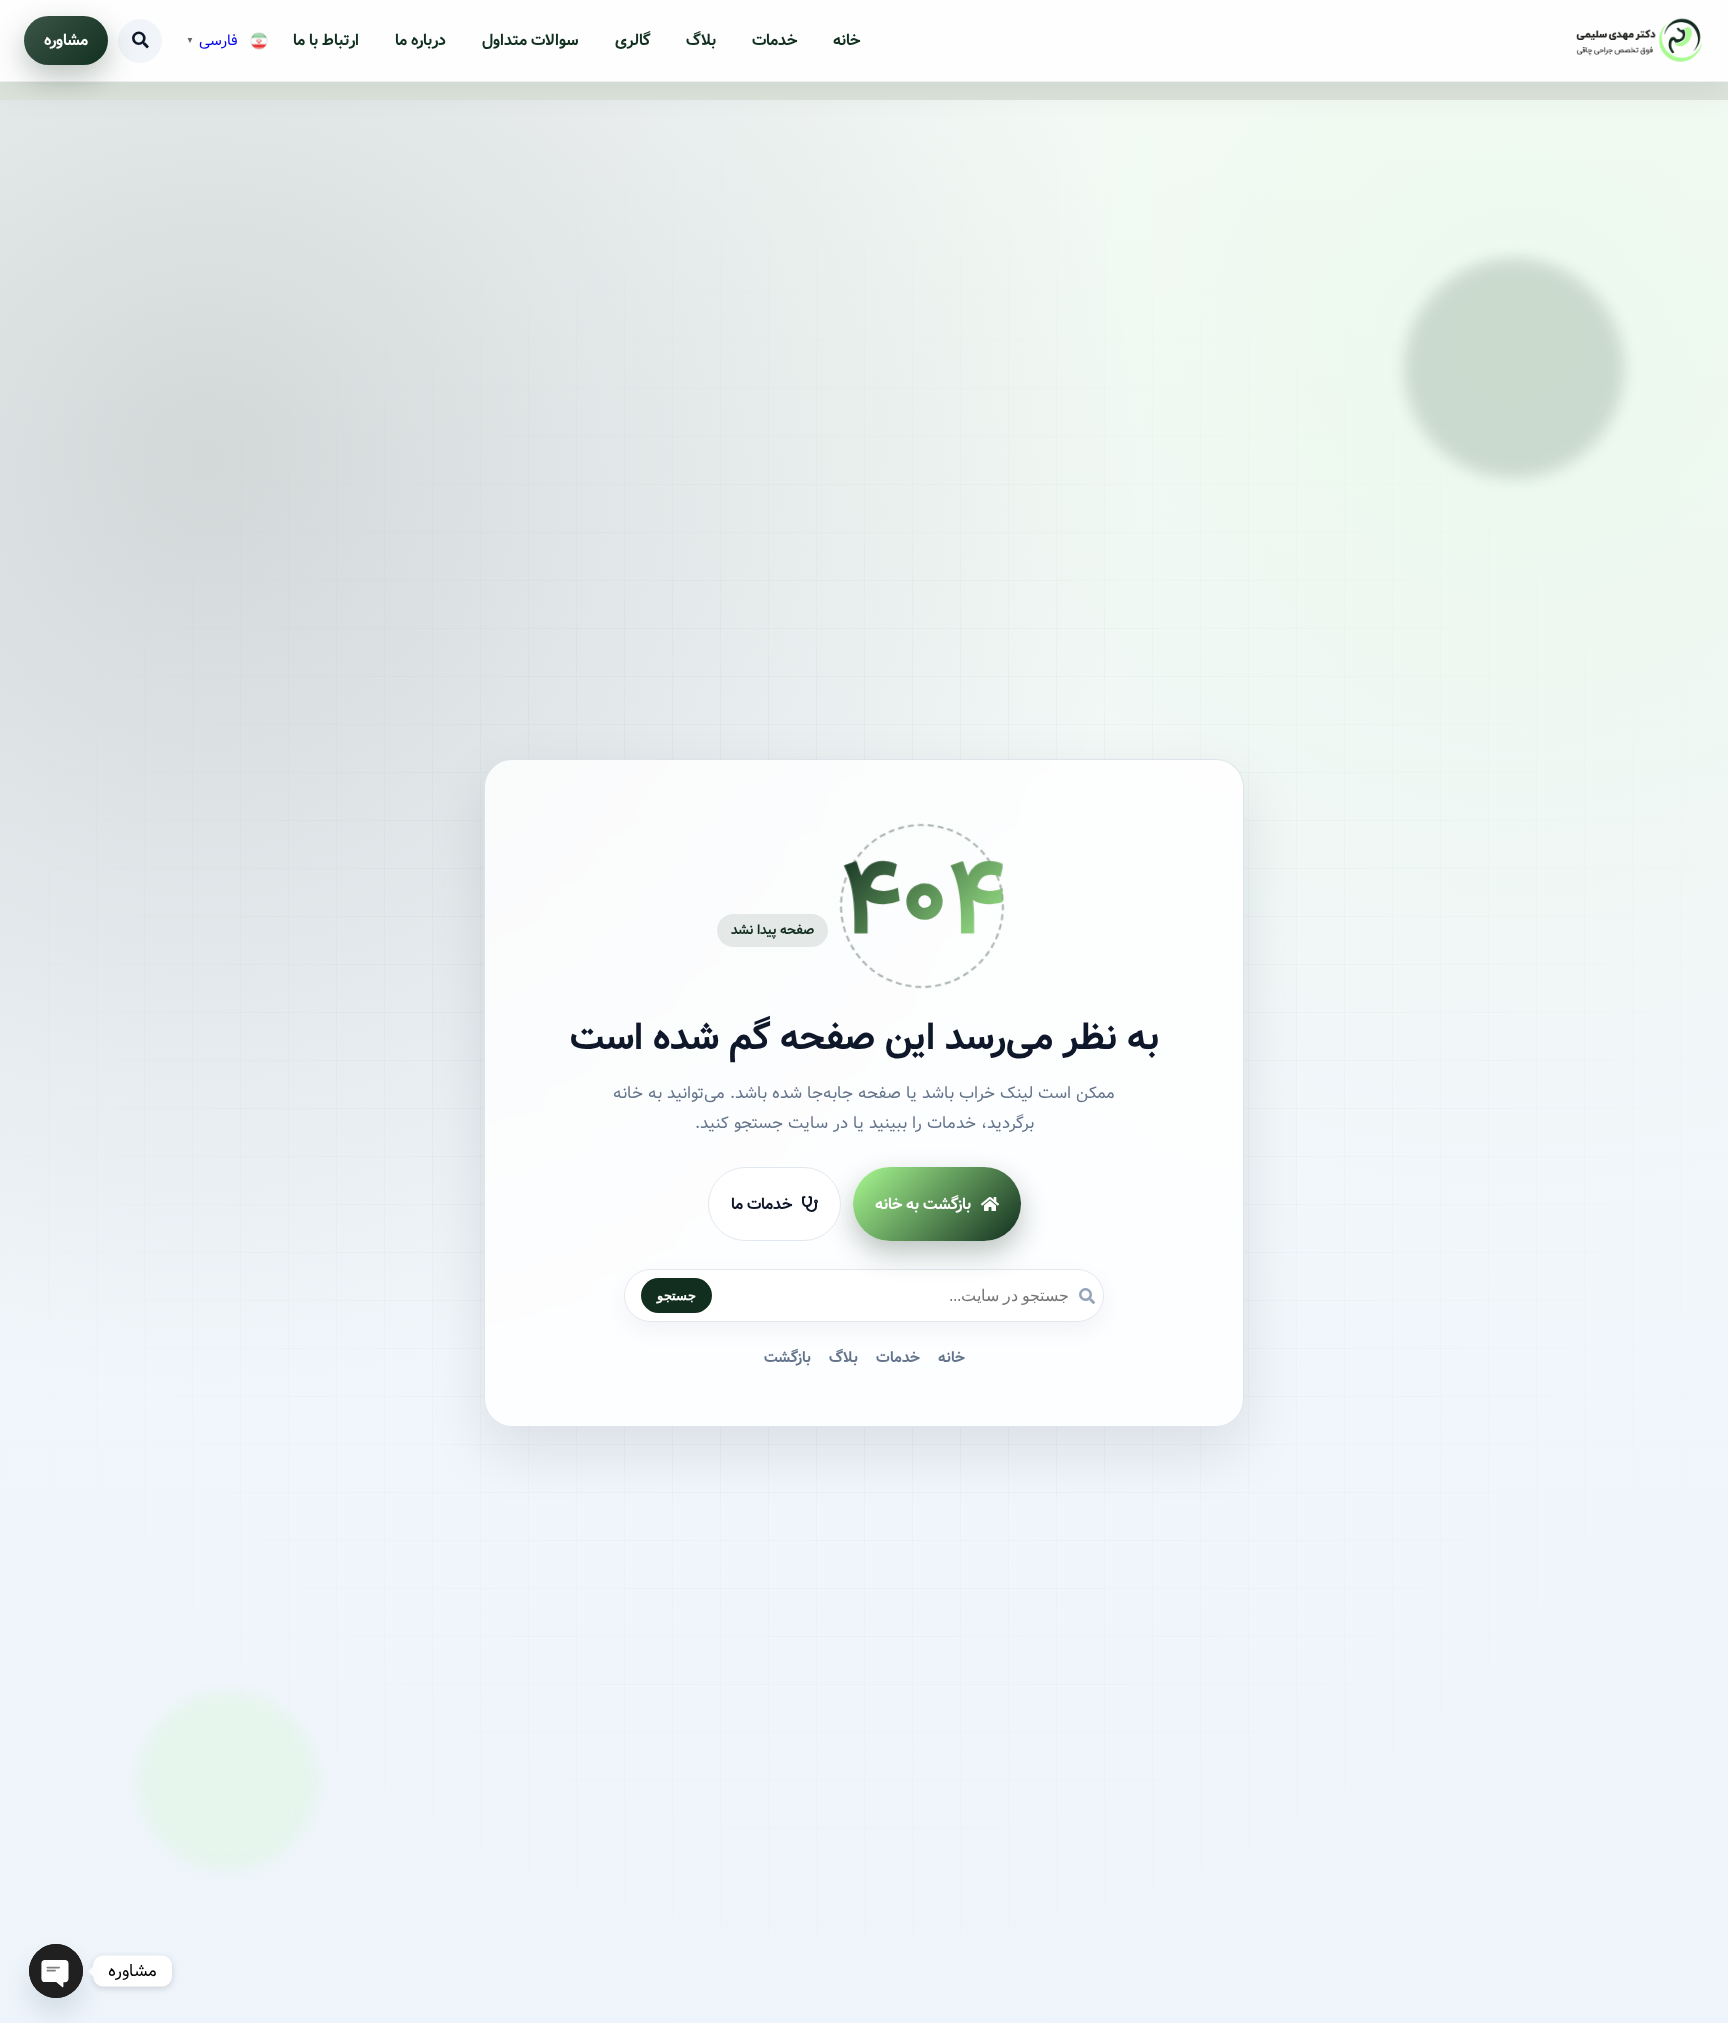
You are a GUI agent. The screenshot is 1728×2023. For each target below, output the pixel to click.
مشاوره (66, 40)
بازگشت (787, 1359)
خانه (846, 40)
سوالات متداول (530, 40)
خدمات (774, 40)
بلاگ (701, 40)
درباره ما (420, 40)
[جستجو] (140, 41)
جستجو (676, 1296)
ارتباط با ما (326, 40)
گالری (632, 40)
